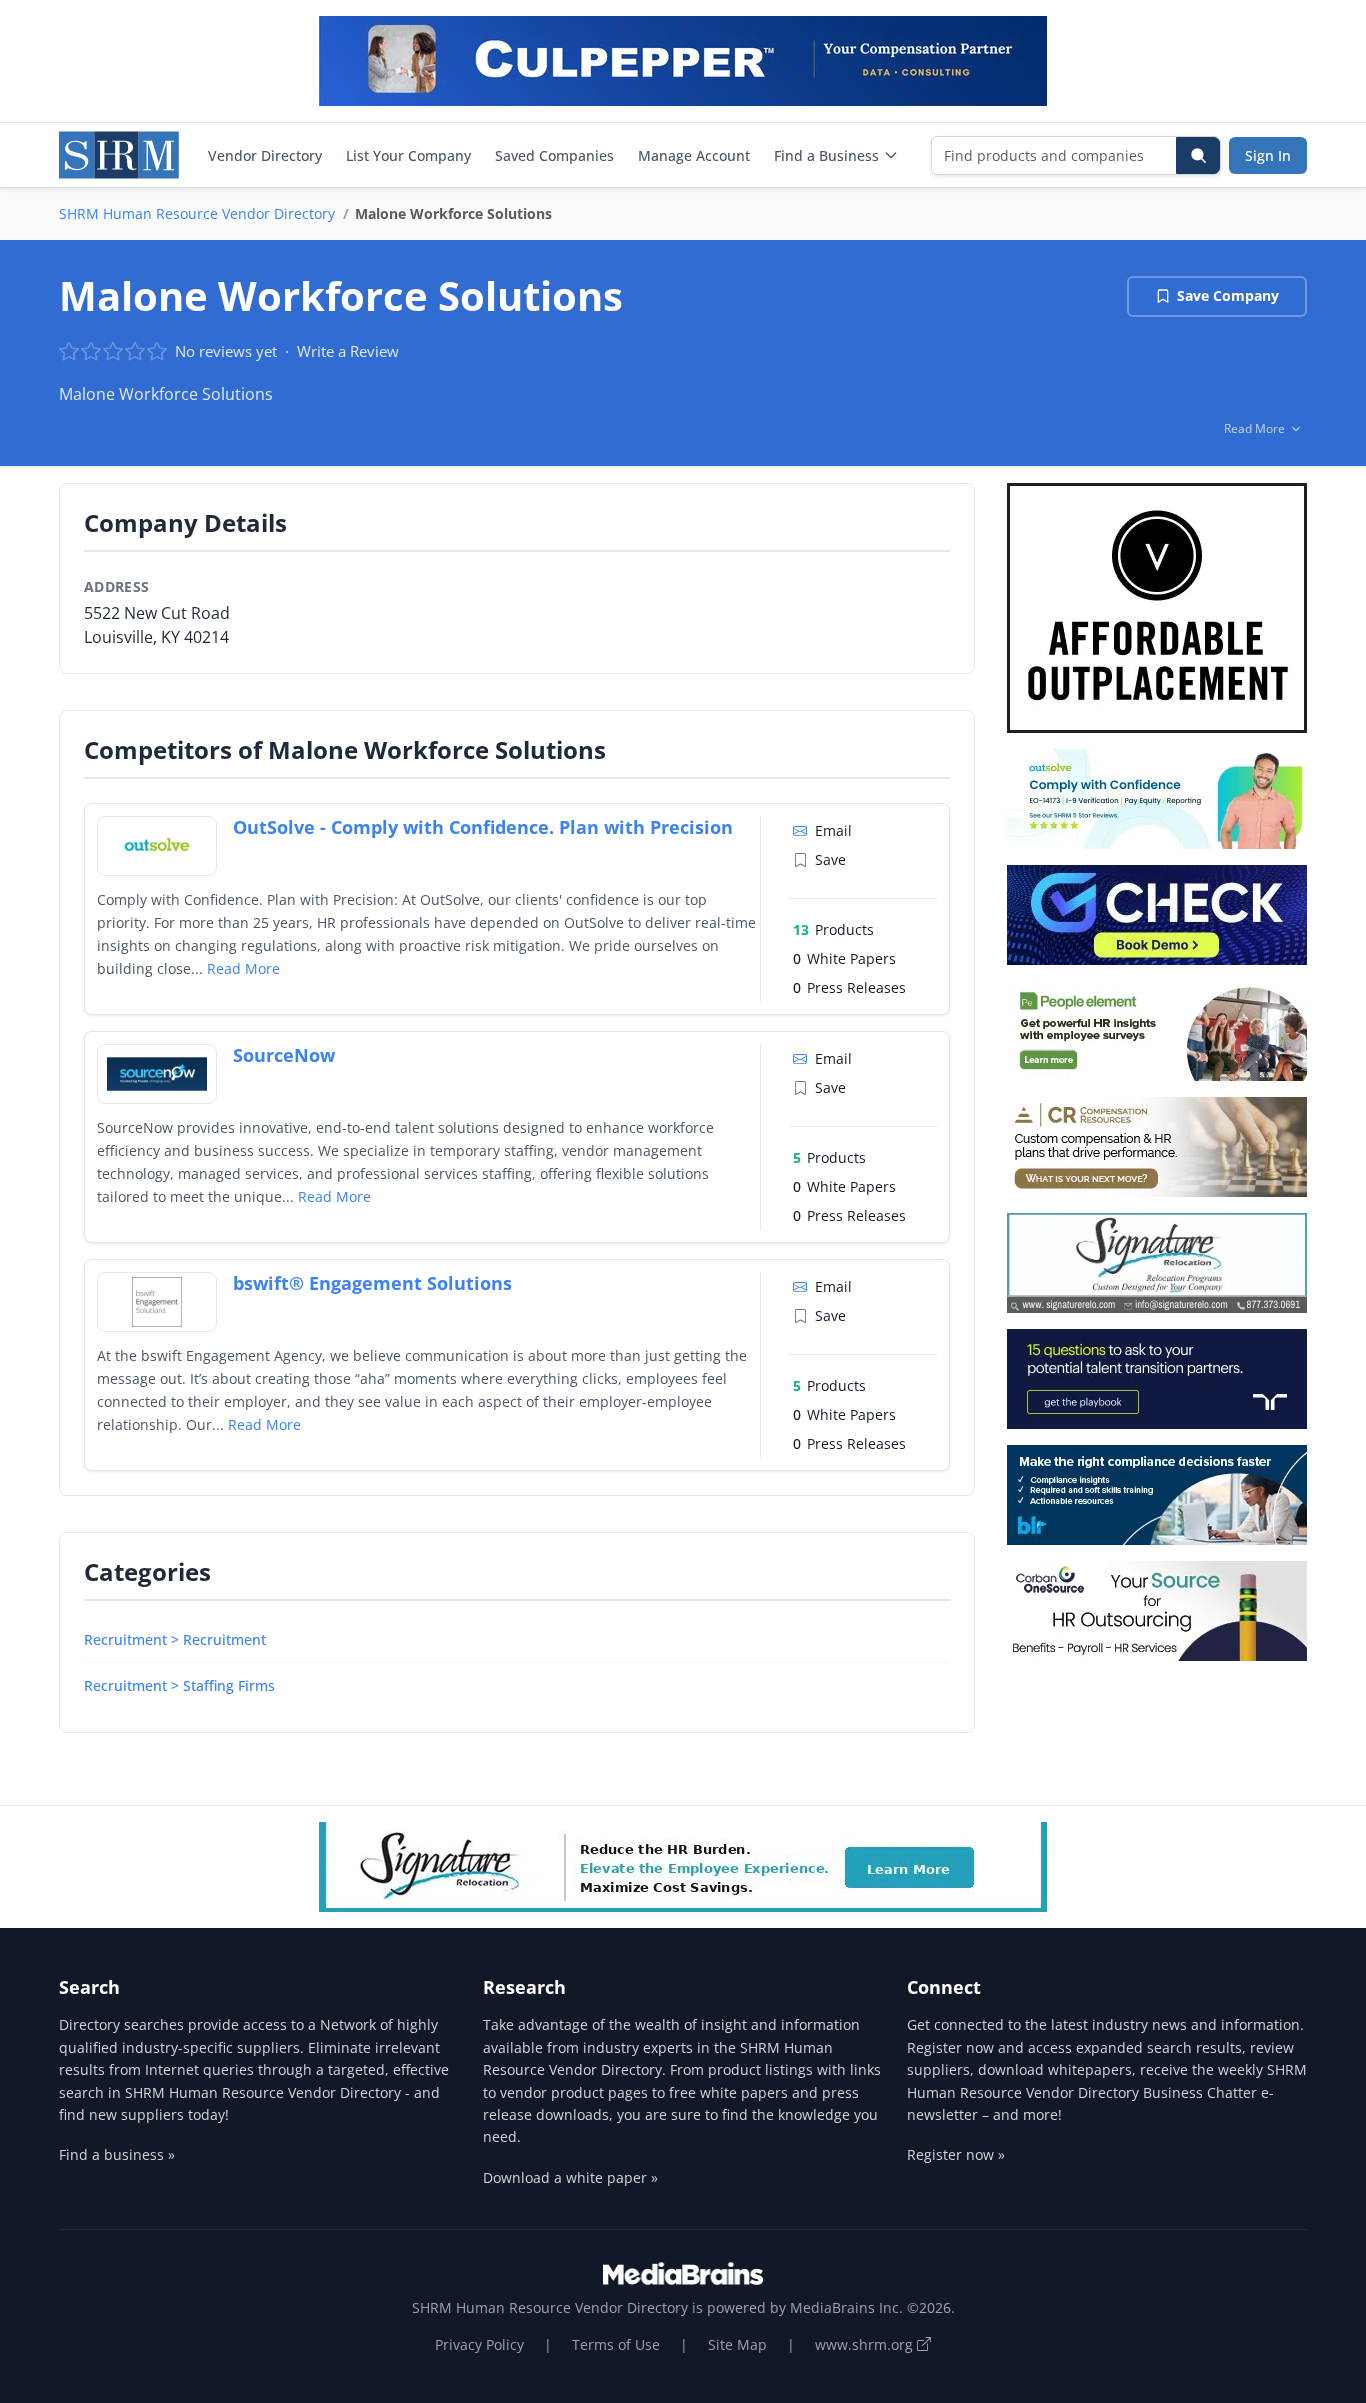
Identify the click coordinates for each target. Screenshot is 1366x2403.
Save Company (1228, 295)
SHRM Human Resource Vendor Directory (197, 213)
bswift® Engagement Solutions (372, 1283)
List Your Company (408, 155)
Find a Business (826, 155)
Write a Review (348, 351)
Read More (243, 968)
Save (830, 859)
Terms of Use (616, 2344)
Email (833, 830)
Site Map (737, 2344)
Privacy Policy (479, 2344)
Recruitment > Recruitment (175, 1639)
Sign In (1268, 155)
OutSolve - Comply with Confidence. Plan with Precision (483, 827)
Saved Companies (554, 155)
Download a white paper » (570, 2177)
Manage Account (694, 155)
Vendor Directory (265, 155)
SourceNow (284, 1055)
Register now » (956, 2154)
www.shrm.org (866, 2344)
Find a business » (117, 2154)
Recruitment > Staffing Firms (179, 1685)
